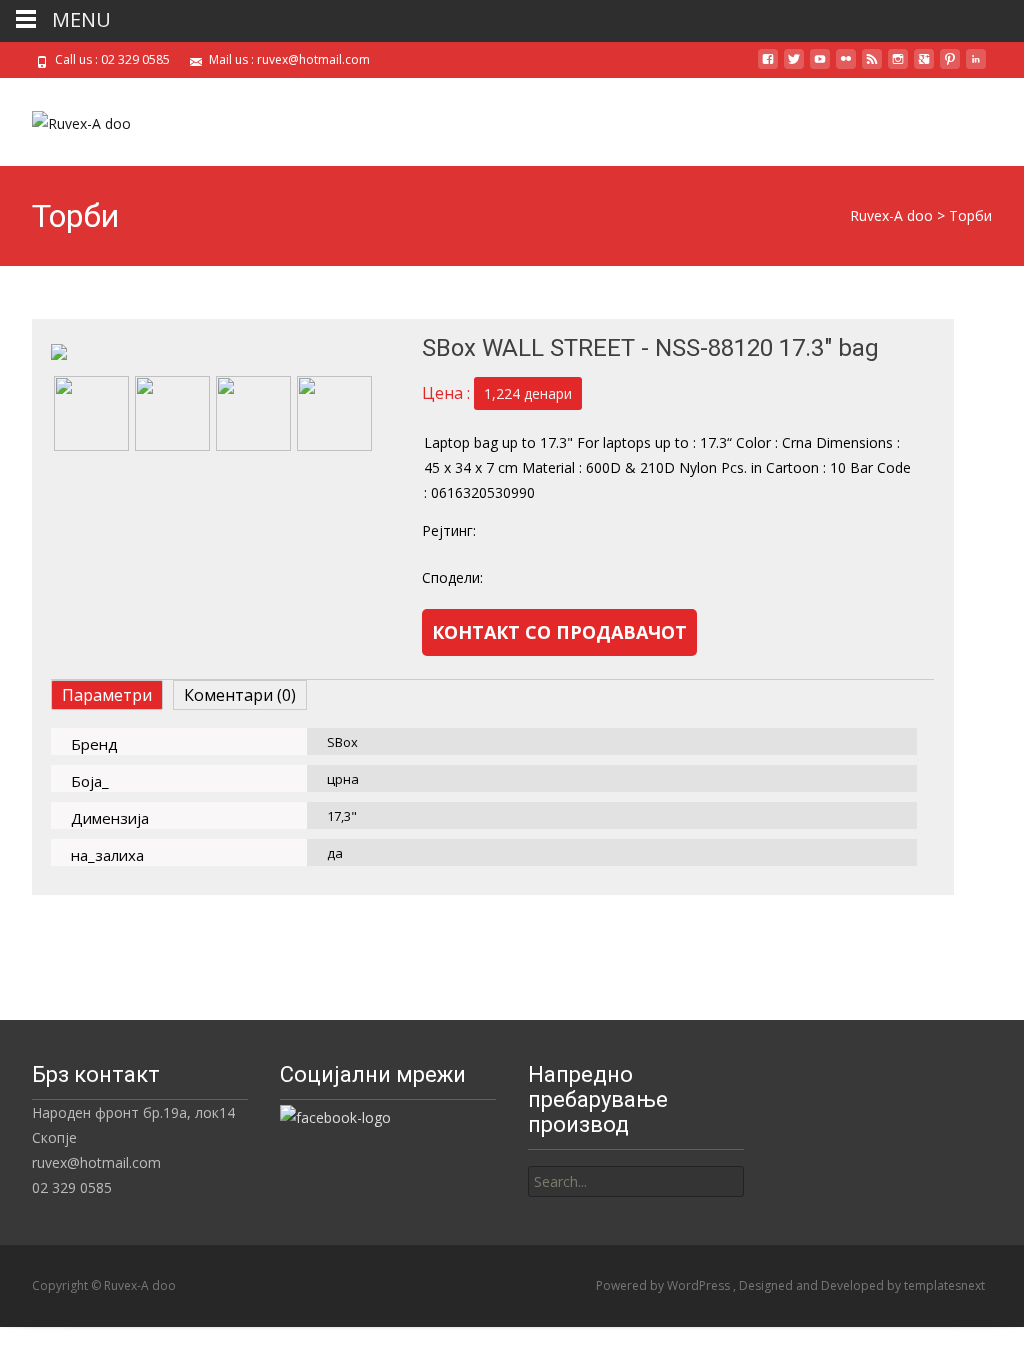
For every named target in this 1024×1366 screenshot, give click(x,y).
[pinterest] (950, 66)
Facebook (535, 577)
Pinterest (697, 577)
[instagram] (898, 66)
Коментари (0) (240, 695)
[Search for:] (636, 1181)
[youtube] (820, 66)
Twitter (616, 577)
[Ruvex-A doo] (65, 118)
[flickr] (846, 66)
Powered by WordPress (664, 1285)
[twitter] (794, 66)
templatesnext (944, 1285)
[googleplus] (924, 66)
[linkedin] (976, 66)
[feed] (872, 66)
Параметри (107, 695)
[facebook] (768, 66)
